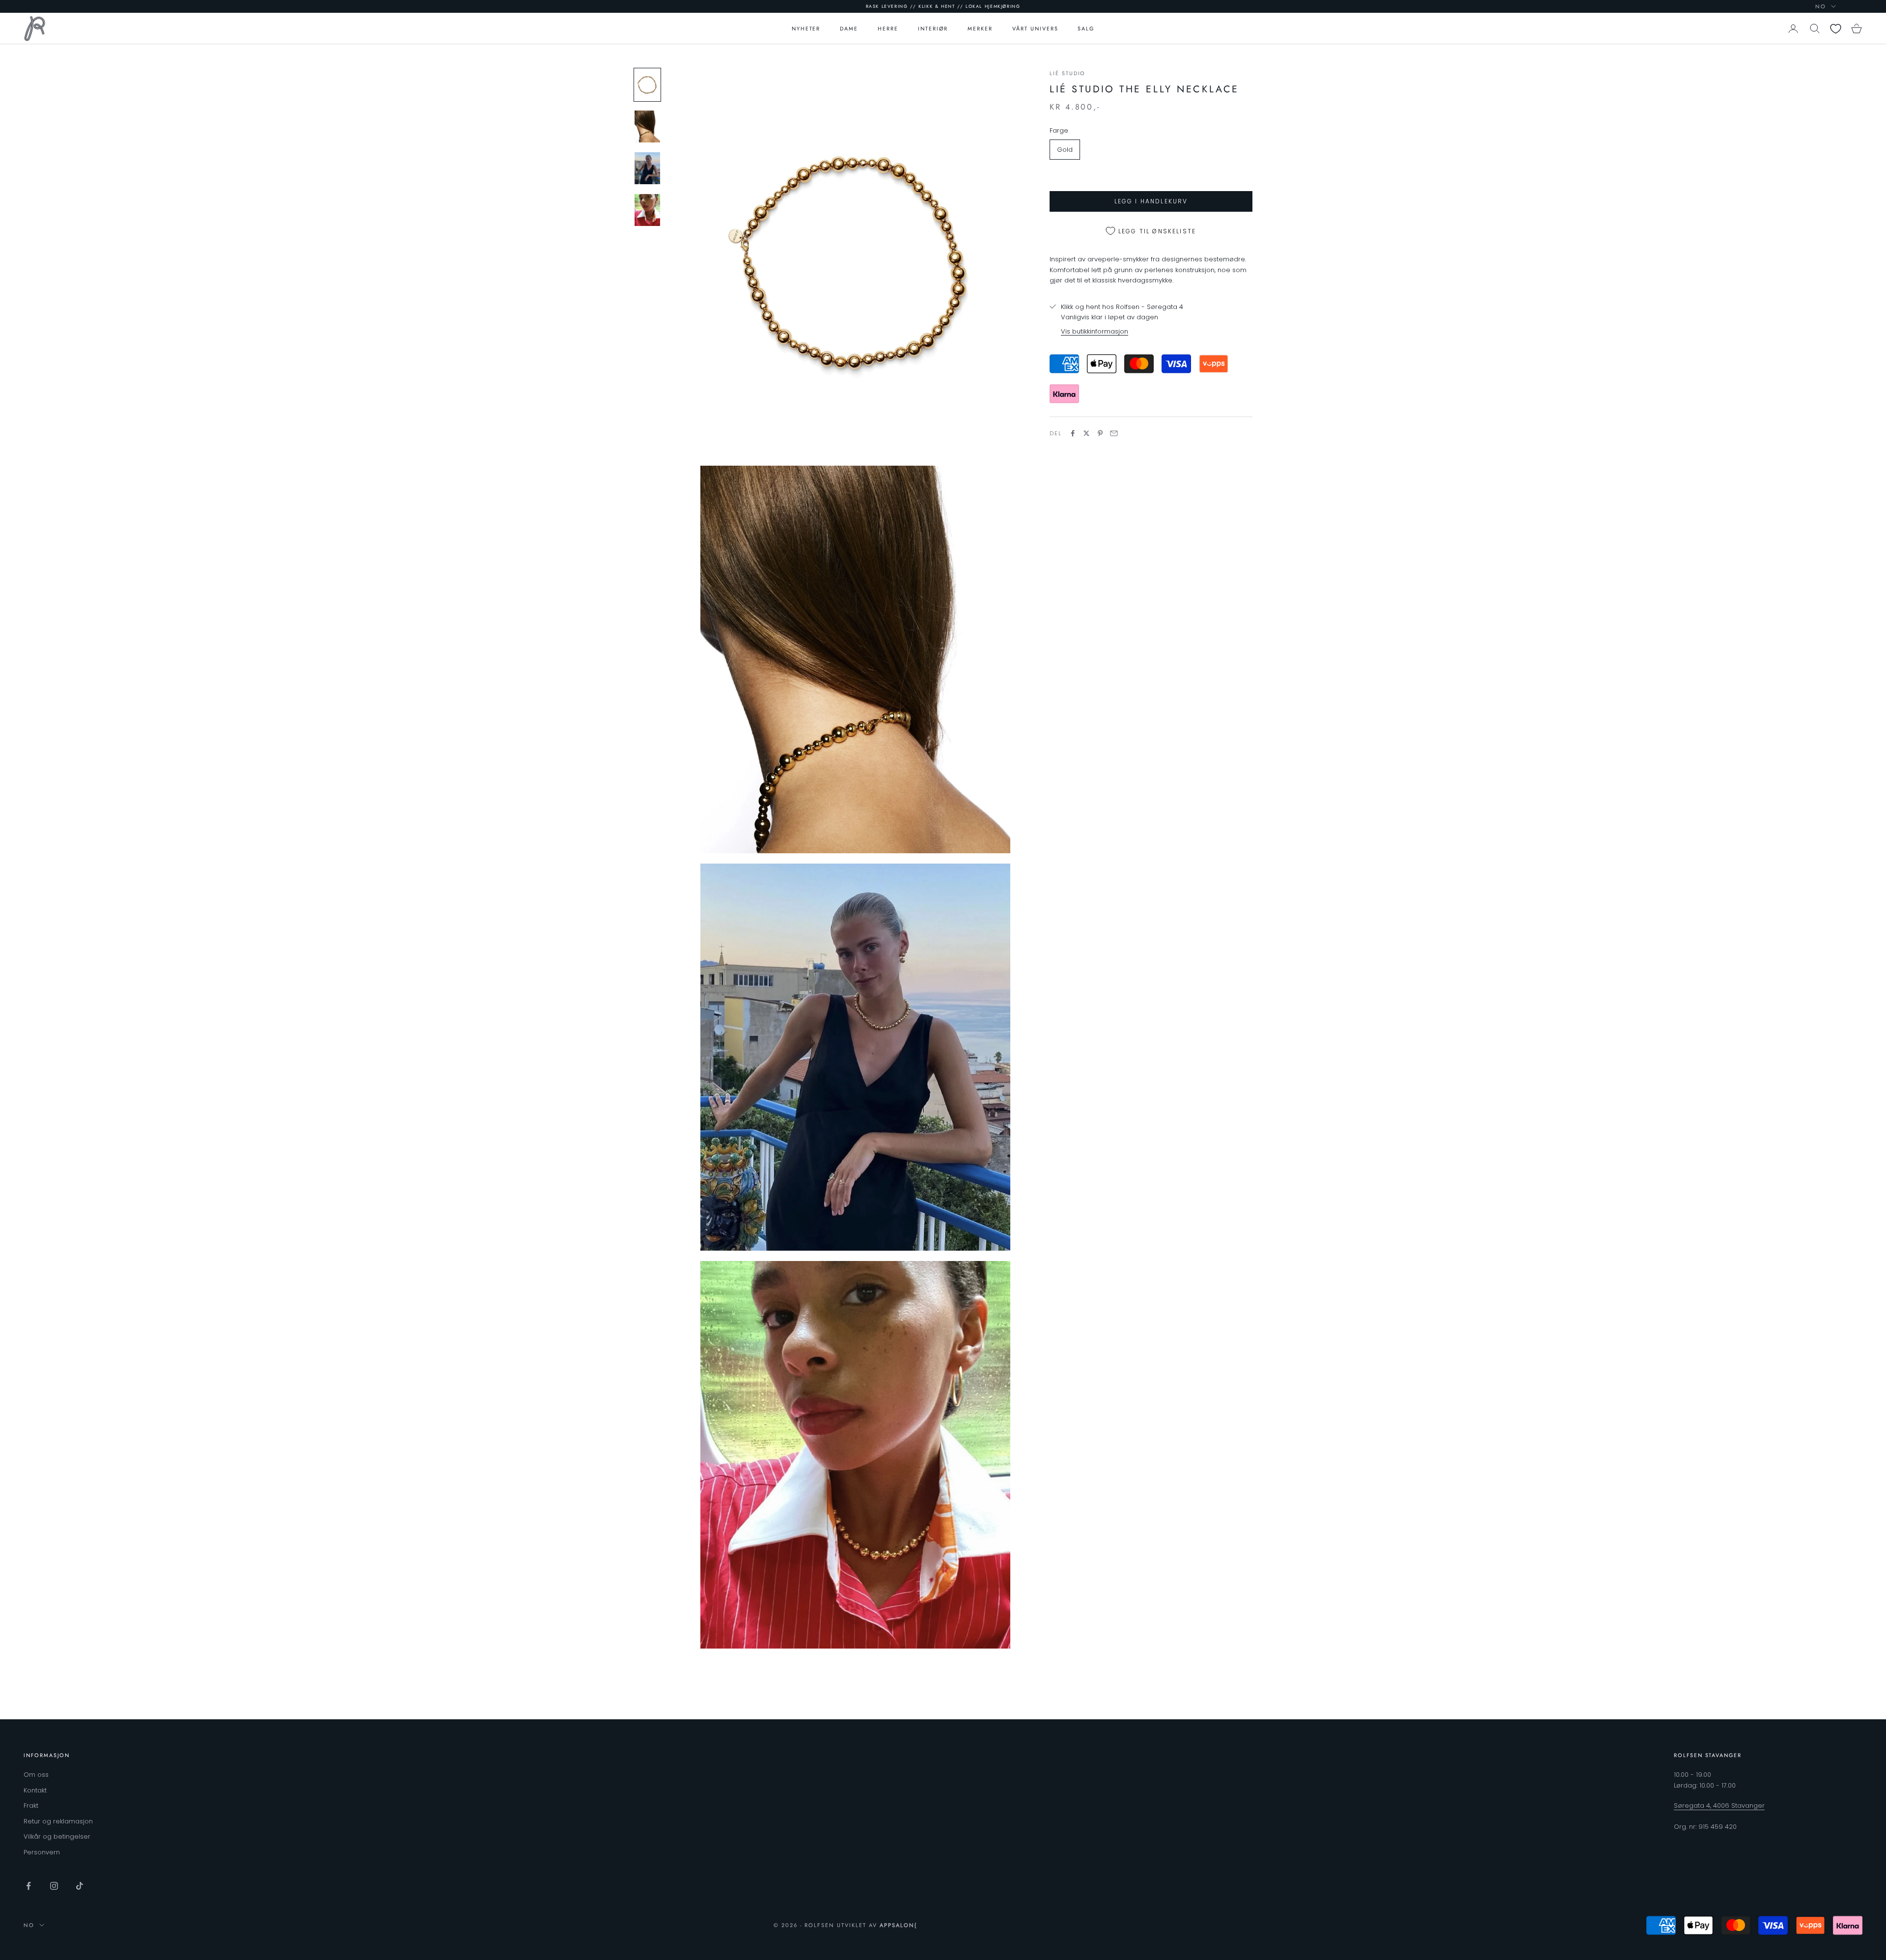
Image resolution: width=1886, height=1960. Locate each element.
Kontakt (35, 1790)
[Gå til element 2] (647, 126)
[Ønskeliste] (1836, 29)
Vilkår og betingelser (57, 1836)
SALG (1086, 28)
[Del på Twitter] (1086, 433)
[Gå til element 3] (647, 168)
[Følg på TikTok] (80, 1886)
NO (1821, 6)
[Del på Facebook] (1073, 433)
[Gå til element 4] (647, 210)
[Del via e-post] (1114, 433)
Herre (888, 28)
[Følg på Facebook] (28, 1886)
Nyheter (806, 28)
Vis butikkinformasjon (1095, 331)
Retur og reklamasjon (58, 1821)
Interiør (933, 28)
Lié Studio (1068, 73)
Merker (980, 28)
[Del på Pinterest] (1100, 433)
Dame (849, 28)
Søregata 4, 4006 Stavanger (1719, 1806)
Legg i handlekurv (1151, 201)
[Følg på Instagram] (54, 1886)
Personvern (42, 1852)
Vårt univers (1035, 28)
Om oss (36, 1775)
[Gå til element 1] (647, 85)
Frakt (31, 1806)
